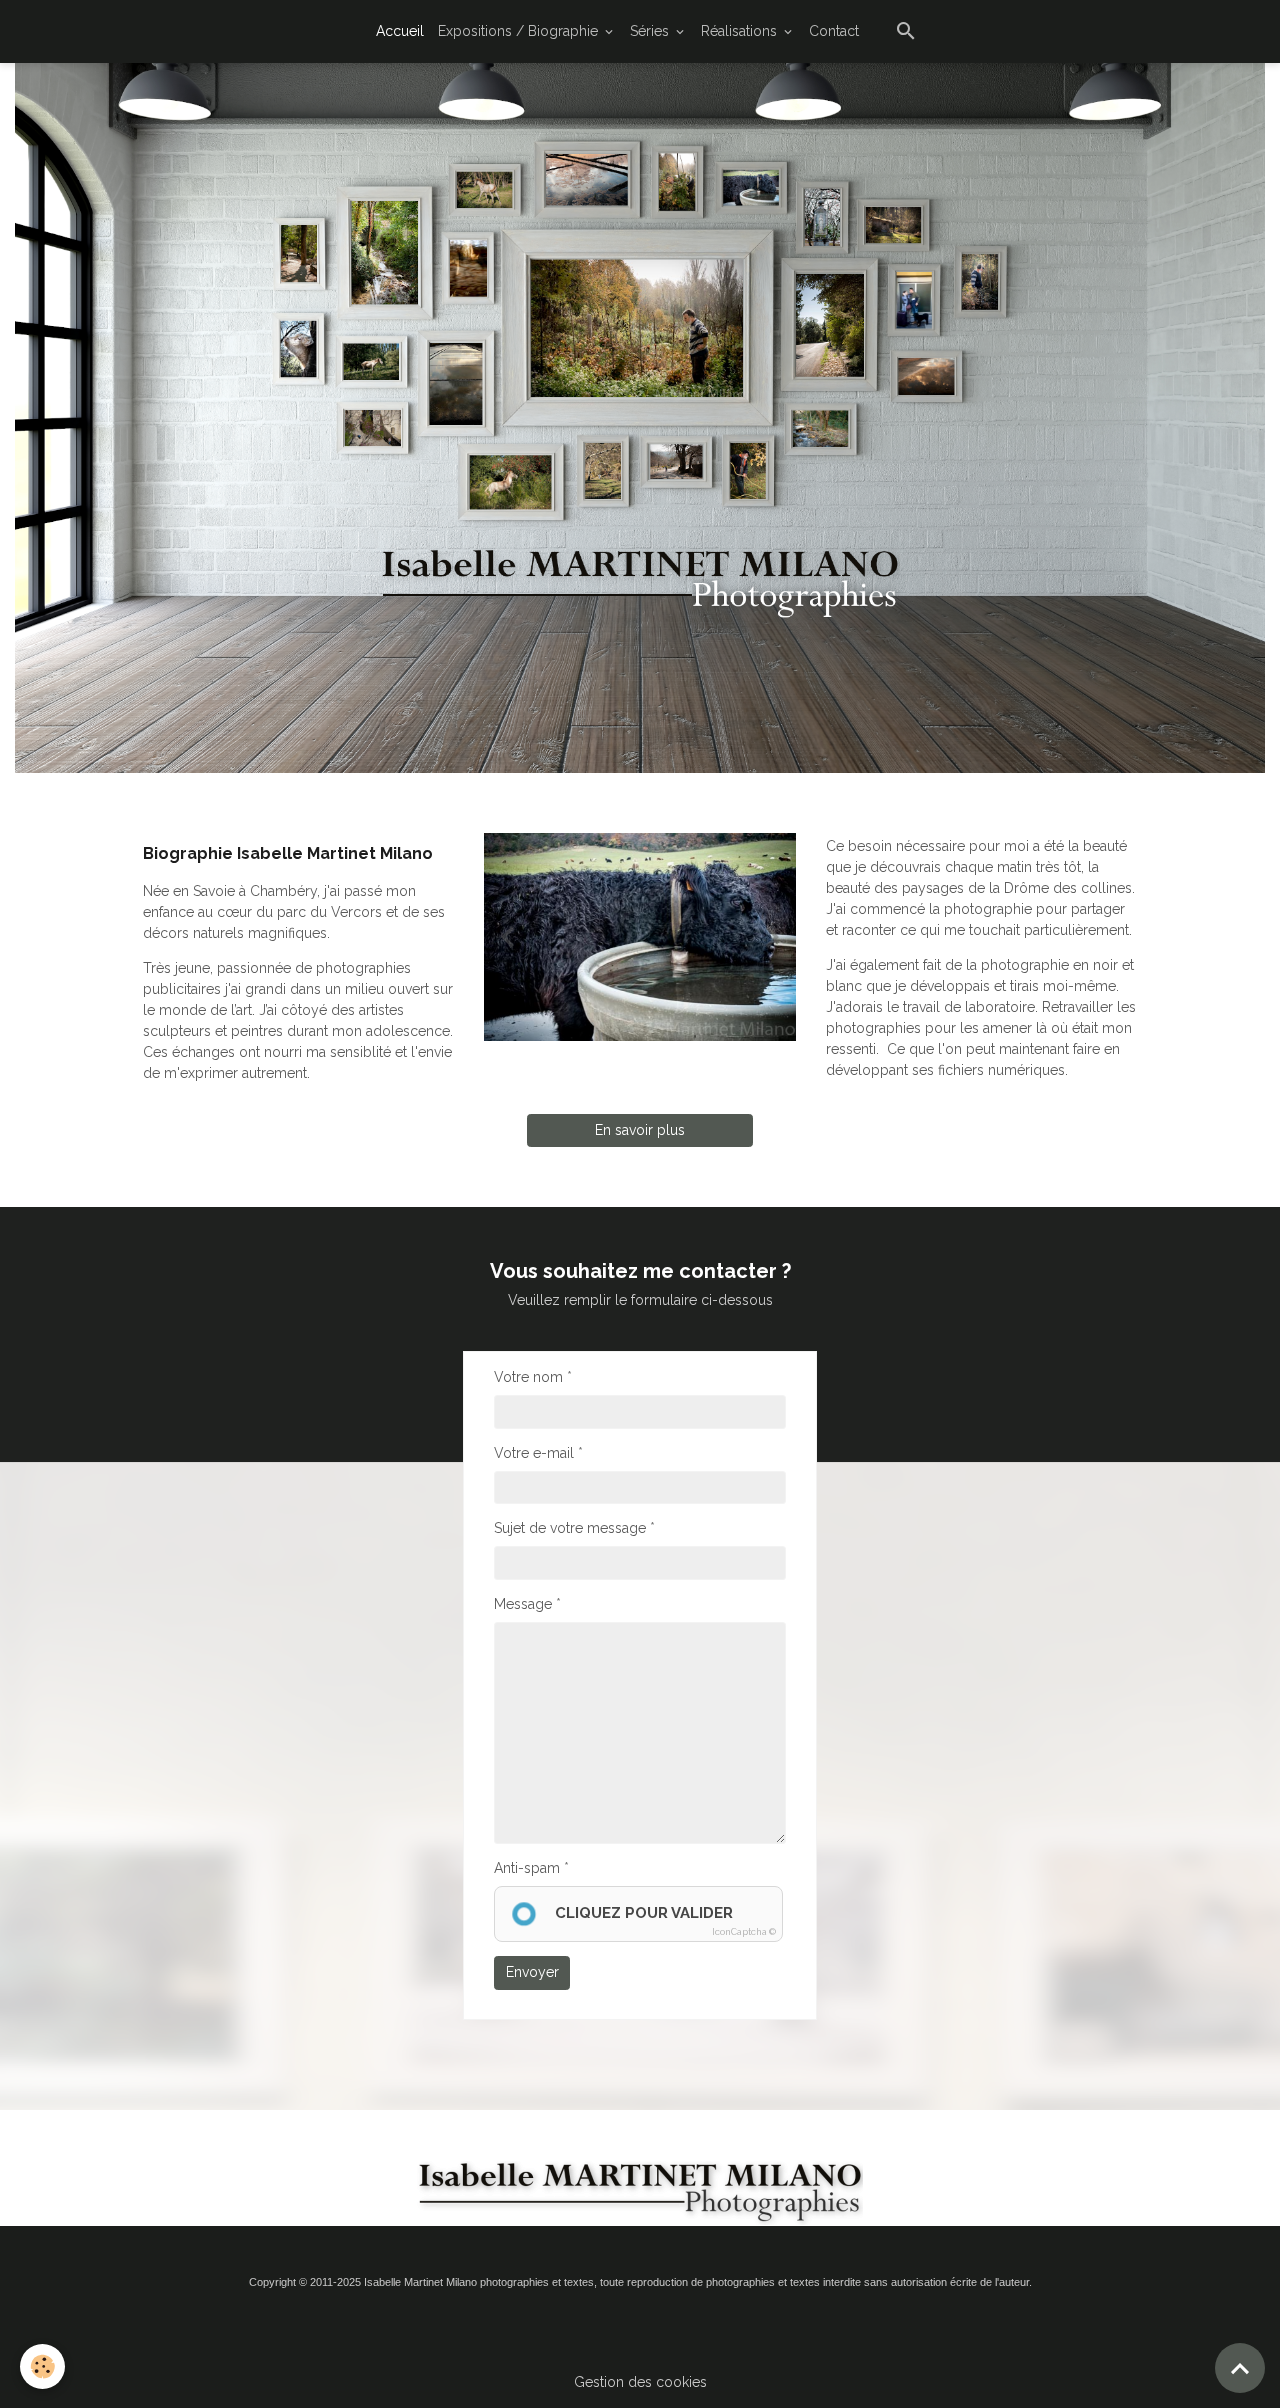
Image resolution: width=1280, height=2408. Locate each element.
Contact (834, 31)
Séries (651, 31)
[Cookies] (42, 2366)
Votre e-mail (534, 1453)
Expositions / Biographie (520, 31)
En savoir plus (640, 1130)
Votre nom (528, 1377)
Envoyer (532, 1972)
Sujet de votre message (570, 1528)
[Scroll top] (1240, 2368)
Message (523, 1604)
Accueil (400, 31)
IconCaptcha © (744, 1932)
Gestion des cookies (640, 2382)
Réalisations (741, 31)
